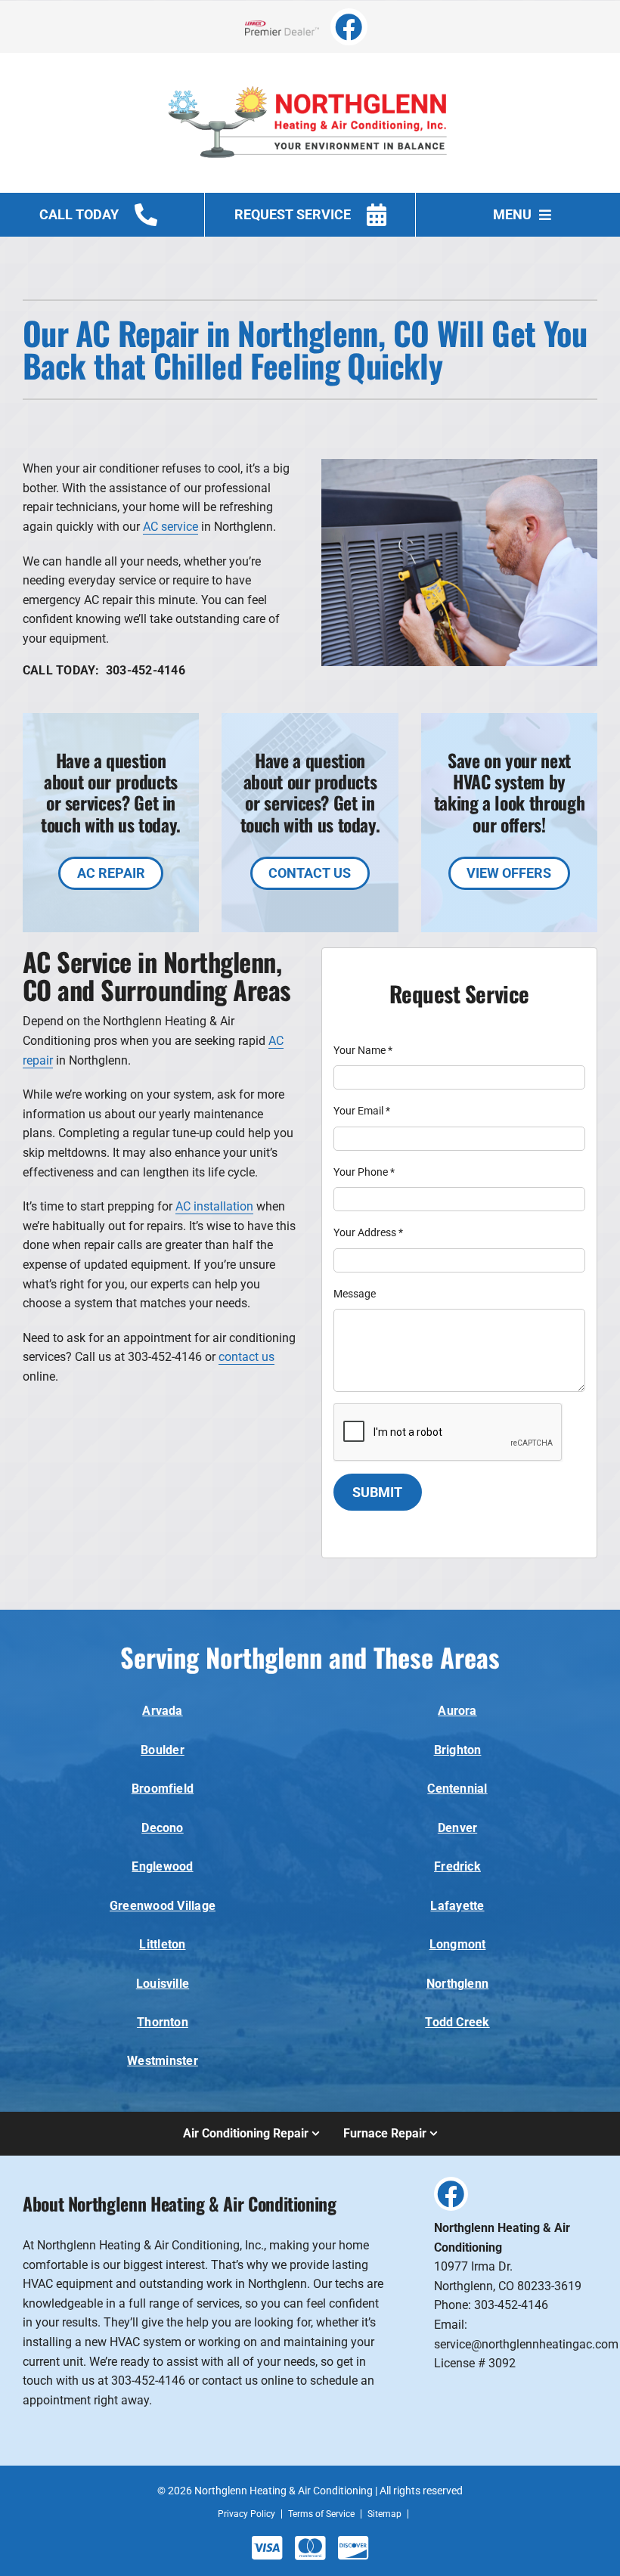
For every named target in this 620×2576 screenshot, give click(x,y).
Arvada (162, 1711)
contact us (246, 1357)
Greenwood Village (163, 1906)
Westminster (163, 2061)
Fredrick (457, 1866)
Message (355, 1294)
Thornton (163, 2022)
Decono (162, 1828)
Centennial (457, 1789)
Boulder (163, 1750)
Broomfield (163, 1789)
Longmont (458, 1944)
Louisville (163, 1984)
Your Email (362, 1111)
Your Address (368, 1232)
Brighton (458, 1750)
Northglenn (457, 1984)
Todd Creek (457, 2022)
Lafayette (457, 1906)
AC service (170, 527)
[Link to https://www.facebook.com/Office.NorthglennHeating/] (349, 27)
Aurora (457, 1711)
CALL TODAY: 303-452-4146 (104, 670)
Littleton (162, 1944)
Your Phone (364, 1172)
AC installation (214, 1206)
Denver (457, 1828)
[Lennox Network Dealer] (288, 27)
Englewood (162, 1866)
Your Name (363, 1050)
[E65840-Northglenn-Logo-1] (310, 74)
